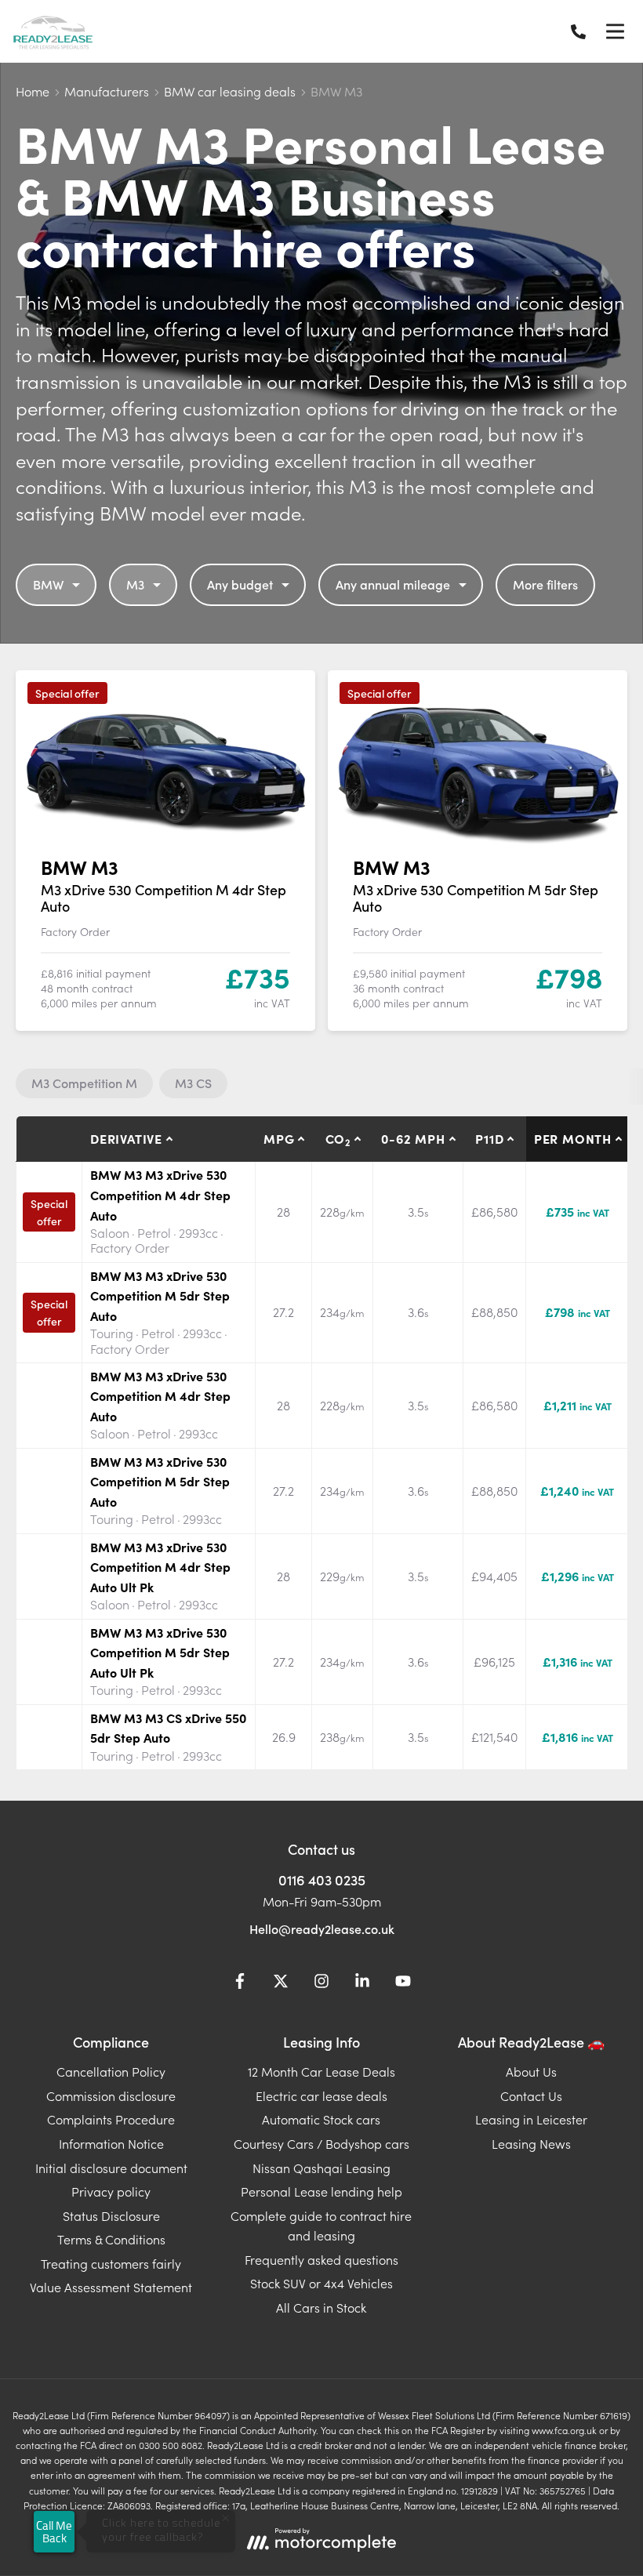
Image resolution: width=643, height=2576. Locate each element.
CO (338, 1139)
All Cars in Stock (321, 2307)
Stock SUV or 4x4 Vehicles (321, 2283)
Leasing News (531, 2143)
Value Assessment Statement (111, 2287)
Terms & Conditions (111, 2239)
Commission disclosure (111, 2095)
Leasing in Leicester (531, 2119)
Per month (573, 1138)
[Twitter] (281, 1983)
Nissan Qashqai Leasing (321, 2168)
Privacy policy (111, 2191)
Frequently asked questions (321, 2259)
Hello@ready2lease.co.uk (322, 1928)
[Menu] (615, 31)
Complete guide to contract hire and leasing (321, 2226)
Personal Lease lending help (321, 2191)
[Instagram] (321, 1983)
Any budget (240, 584)
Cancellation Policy (111, 2071)
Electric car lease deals (321, 2095)
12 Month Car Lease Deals (321, 2071)
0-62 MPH (413, 1138)
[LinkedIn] (362, 1983)
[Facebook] (240, 1983)
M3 (135, 584)
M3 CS (193, 1083)
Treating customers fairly (111, 2263)
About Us (531, 2071)
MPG (279, 1138)
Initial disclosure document (111, 2168)
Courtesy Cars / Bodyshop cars (321, 2143)
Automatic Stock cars (321, 2119)
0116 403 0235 (322, 1879)
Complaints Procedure (111, 2119)
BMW (48, 584)
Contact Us (531, 2095)
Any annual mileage (393, 584)
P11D (489, 1138)
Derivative (126, 1138)
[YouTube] (403, 1983)
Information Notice (111, 2143)
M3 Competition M (84, 1083)
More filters (545, 584)
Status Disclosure (111, 2215)
